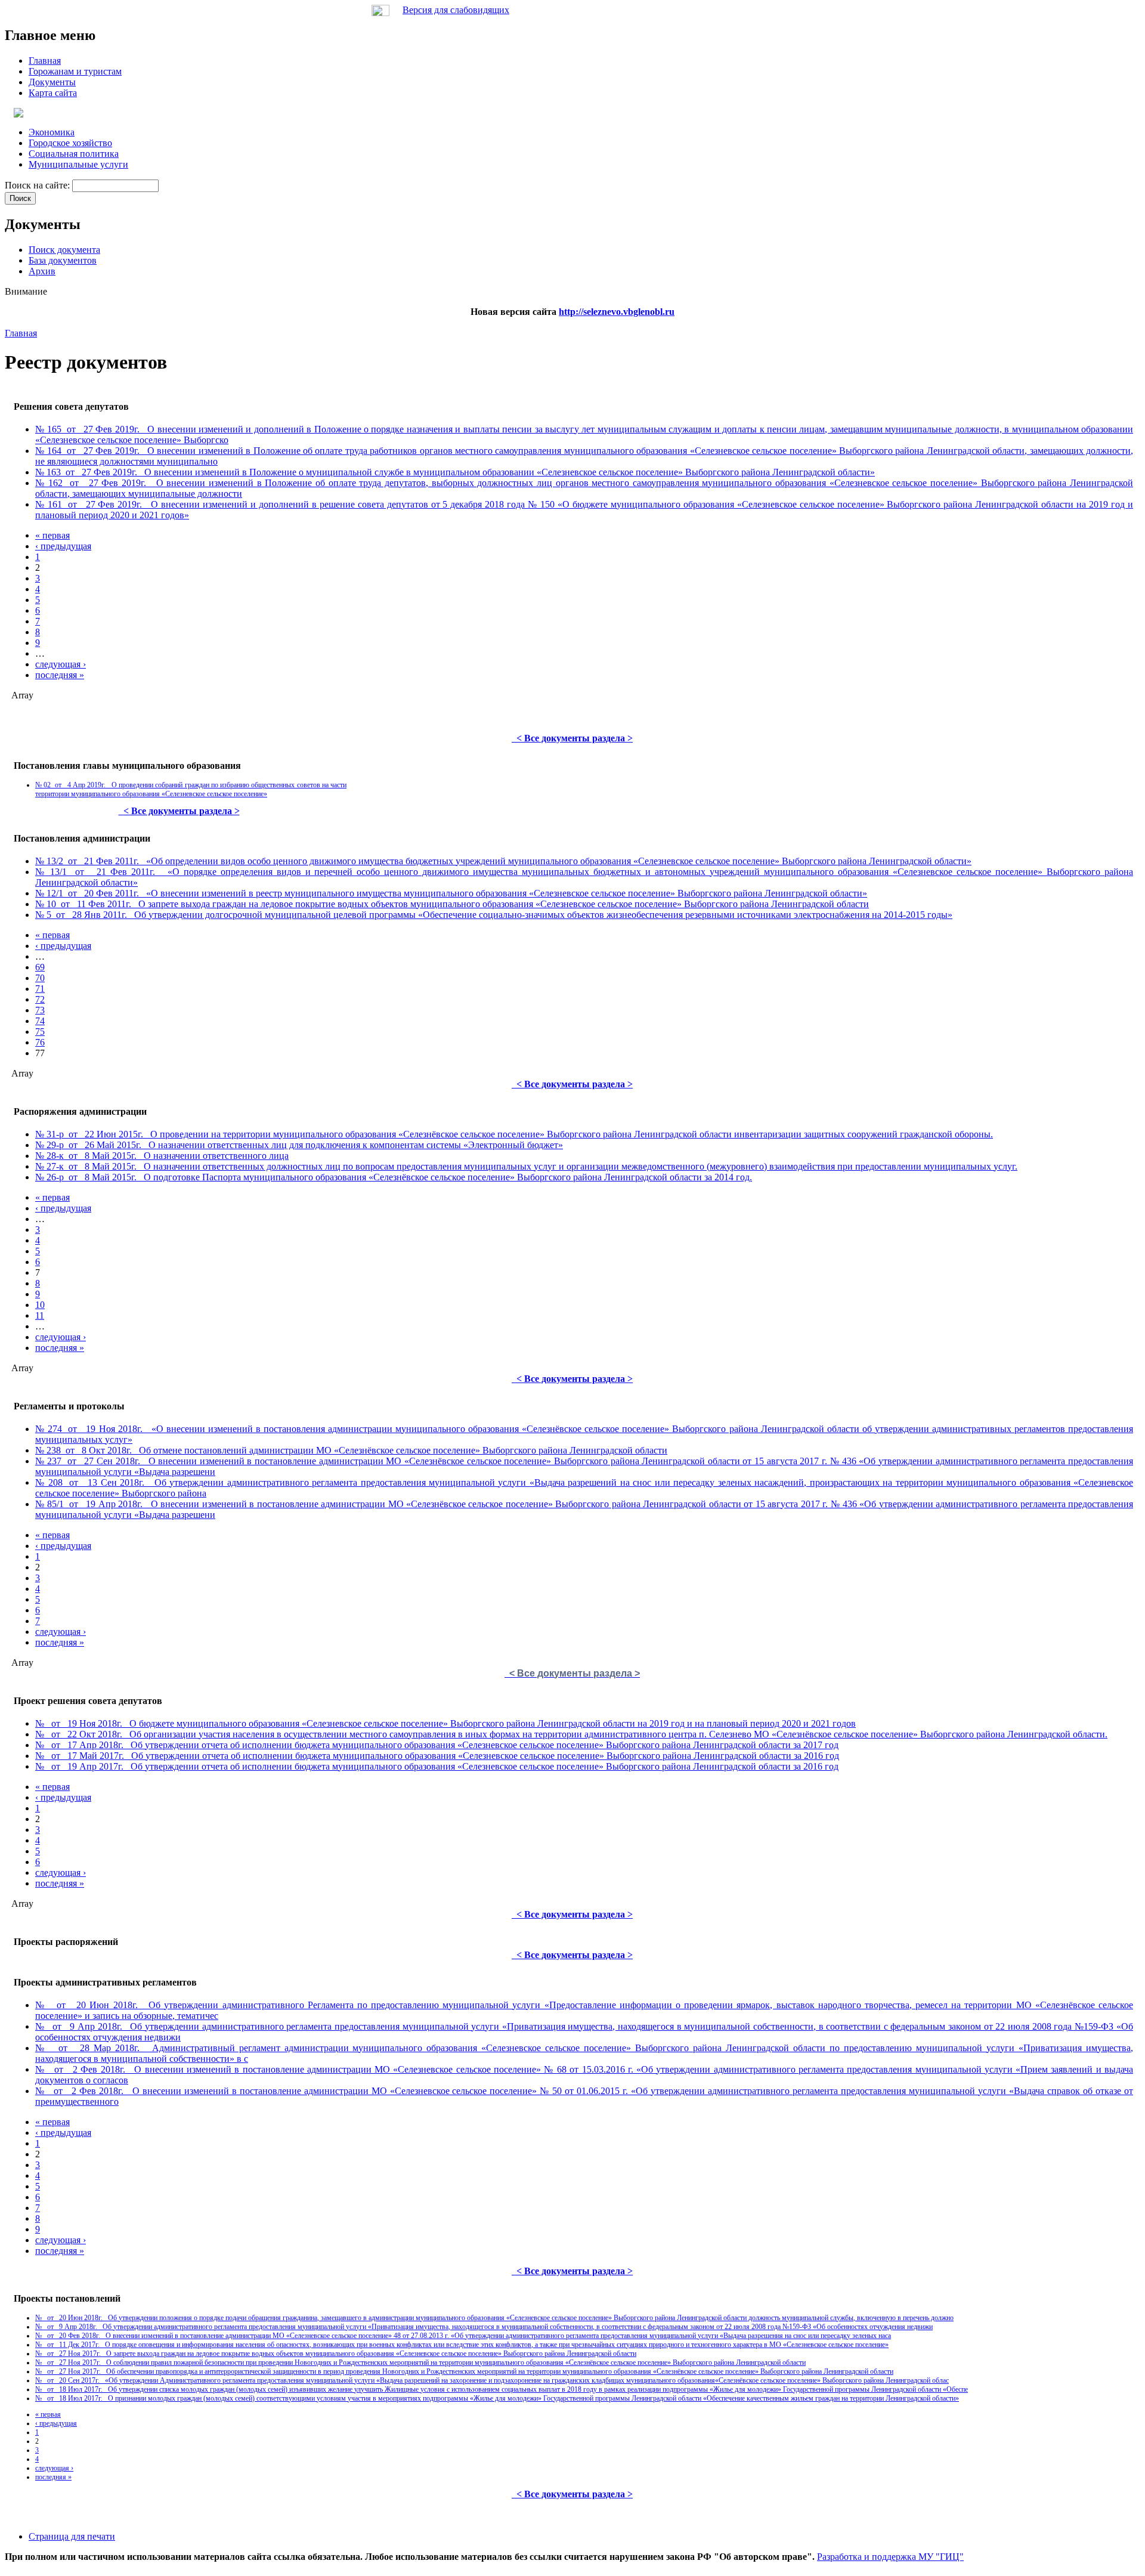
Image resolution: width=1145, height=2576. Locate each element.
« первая (52, 535)
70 (40, 978)
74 (40, 1021)
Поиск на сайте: (38, 185)
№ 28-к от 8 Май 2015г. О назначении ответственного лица (162, 1156)
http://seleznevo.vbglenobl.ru (617, 312)
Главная (21, 333)
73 (40, 1010)
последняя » (60, 675)
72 (40, 999)
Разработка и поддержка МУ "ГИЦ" (890, 2557)
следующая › (61, 664)
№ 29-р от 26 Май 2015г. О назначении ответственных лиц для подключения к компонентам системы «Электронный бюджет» (299, 1145)
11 (40, 1315)
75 (40, 1032)
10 (40, 1305)
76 (40, 1042)
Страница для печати (72, 2536)
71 (40, 989)
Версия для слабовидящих (456, 10)
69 (40, 967)
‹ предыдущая (63, 546)
